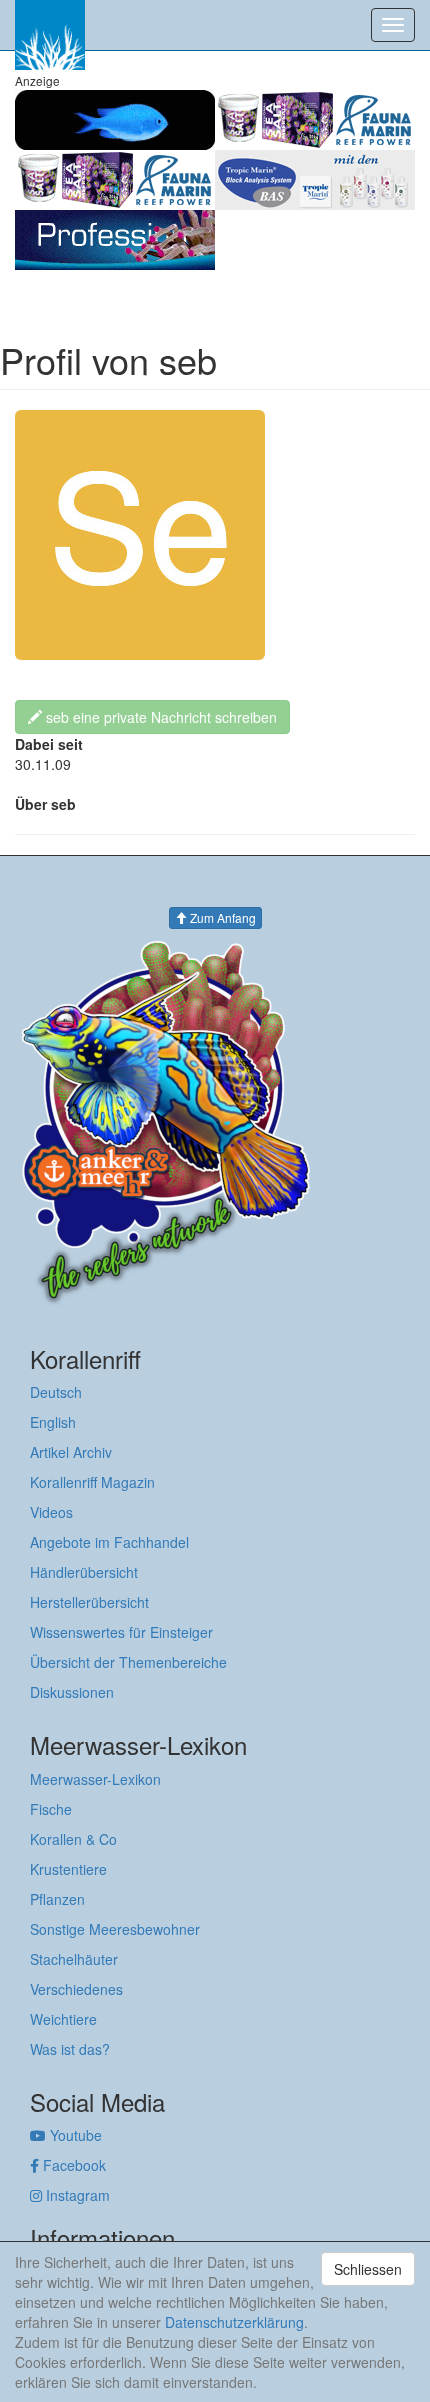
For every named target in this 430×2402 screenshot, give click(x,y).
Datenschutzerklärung (234, 2322)
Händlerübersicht (84, 1572)
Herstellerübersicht (89, 1602)
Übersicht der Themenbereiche (128, 1662)
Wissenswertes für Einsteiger (121, 1632)
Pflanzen (57, 1899)
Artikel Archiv (71, 1452)
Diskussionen (72, 1692)
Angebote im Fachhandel (109, 1542)
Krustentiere (68, 1869)
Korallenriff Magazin (92, 1482)
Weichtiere (63, 2019)
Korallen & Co (73, 1839)
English (53, 1422)
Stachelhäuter (74, 1959)
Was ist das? (70, 2049)
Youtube (74, 2135)
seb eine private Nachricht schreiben (159, 717)
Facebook (72, 2165)
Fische (51, 1809)
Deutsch (56, 1392)
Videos (51, 1512)
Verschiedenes (76, 1989)
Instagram (76, 2195)
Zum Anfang (221, 917)
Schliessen (368, 2269)
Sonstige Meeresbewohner (115, 1929)
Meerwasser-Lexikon (95, 1779)
